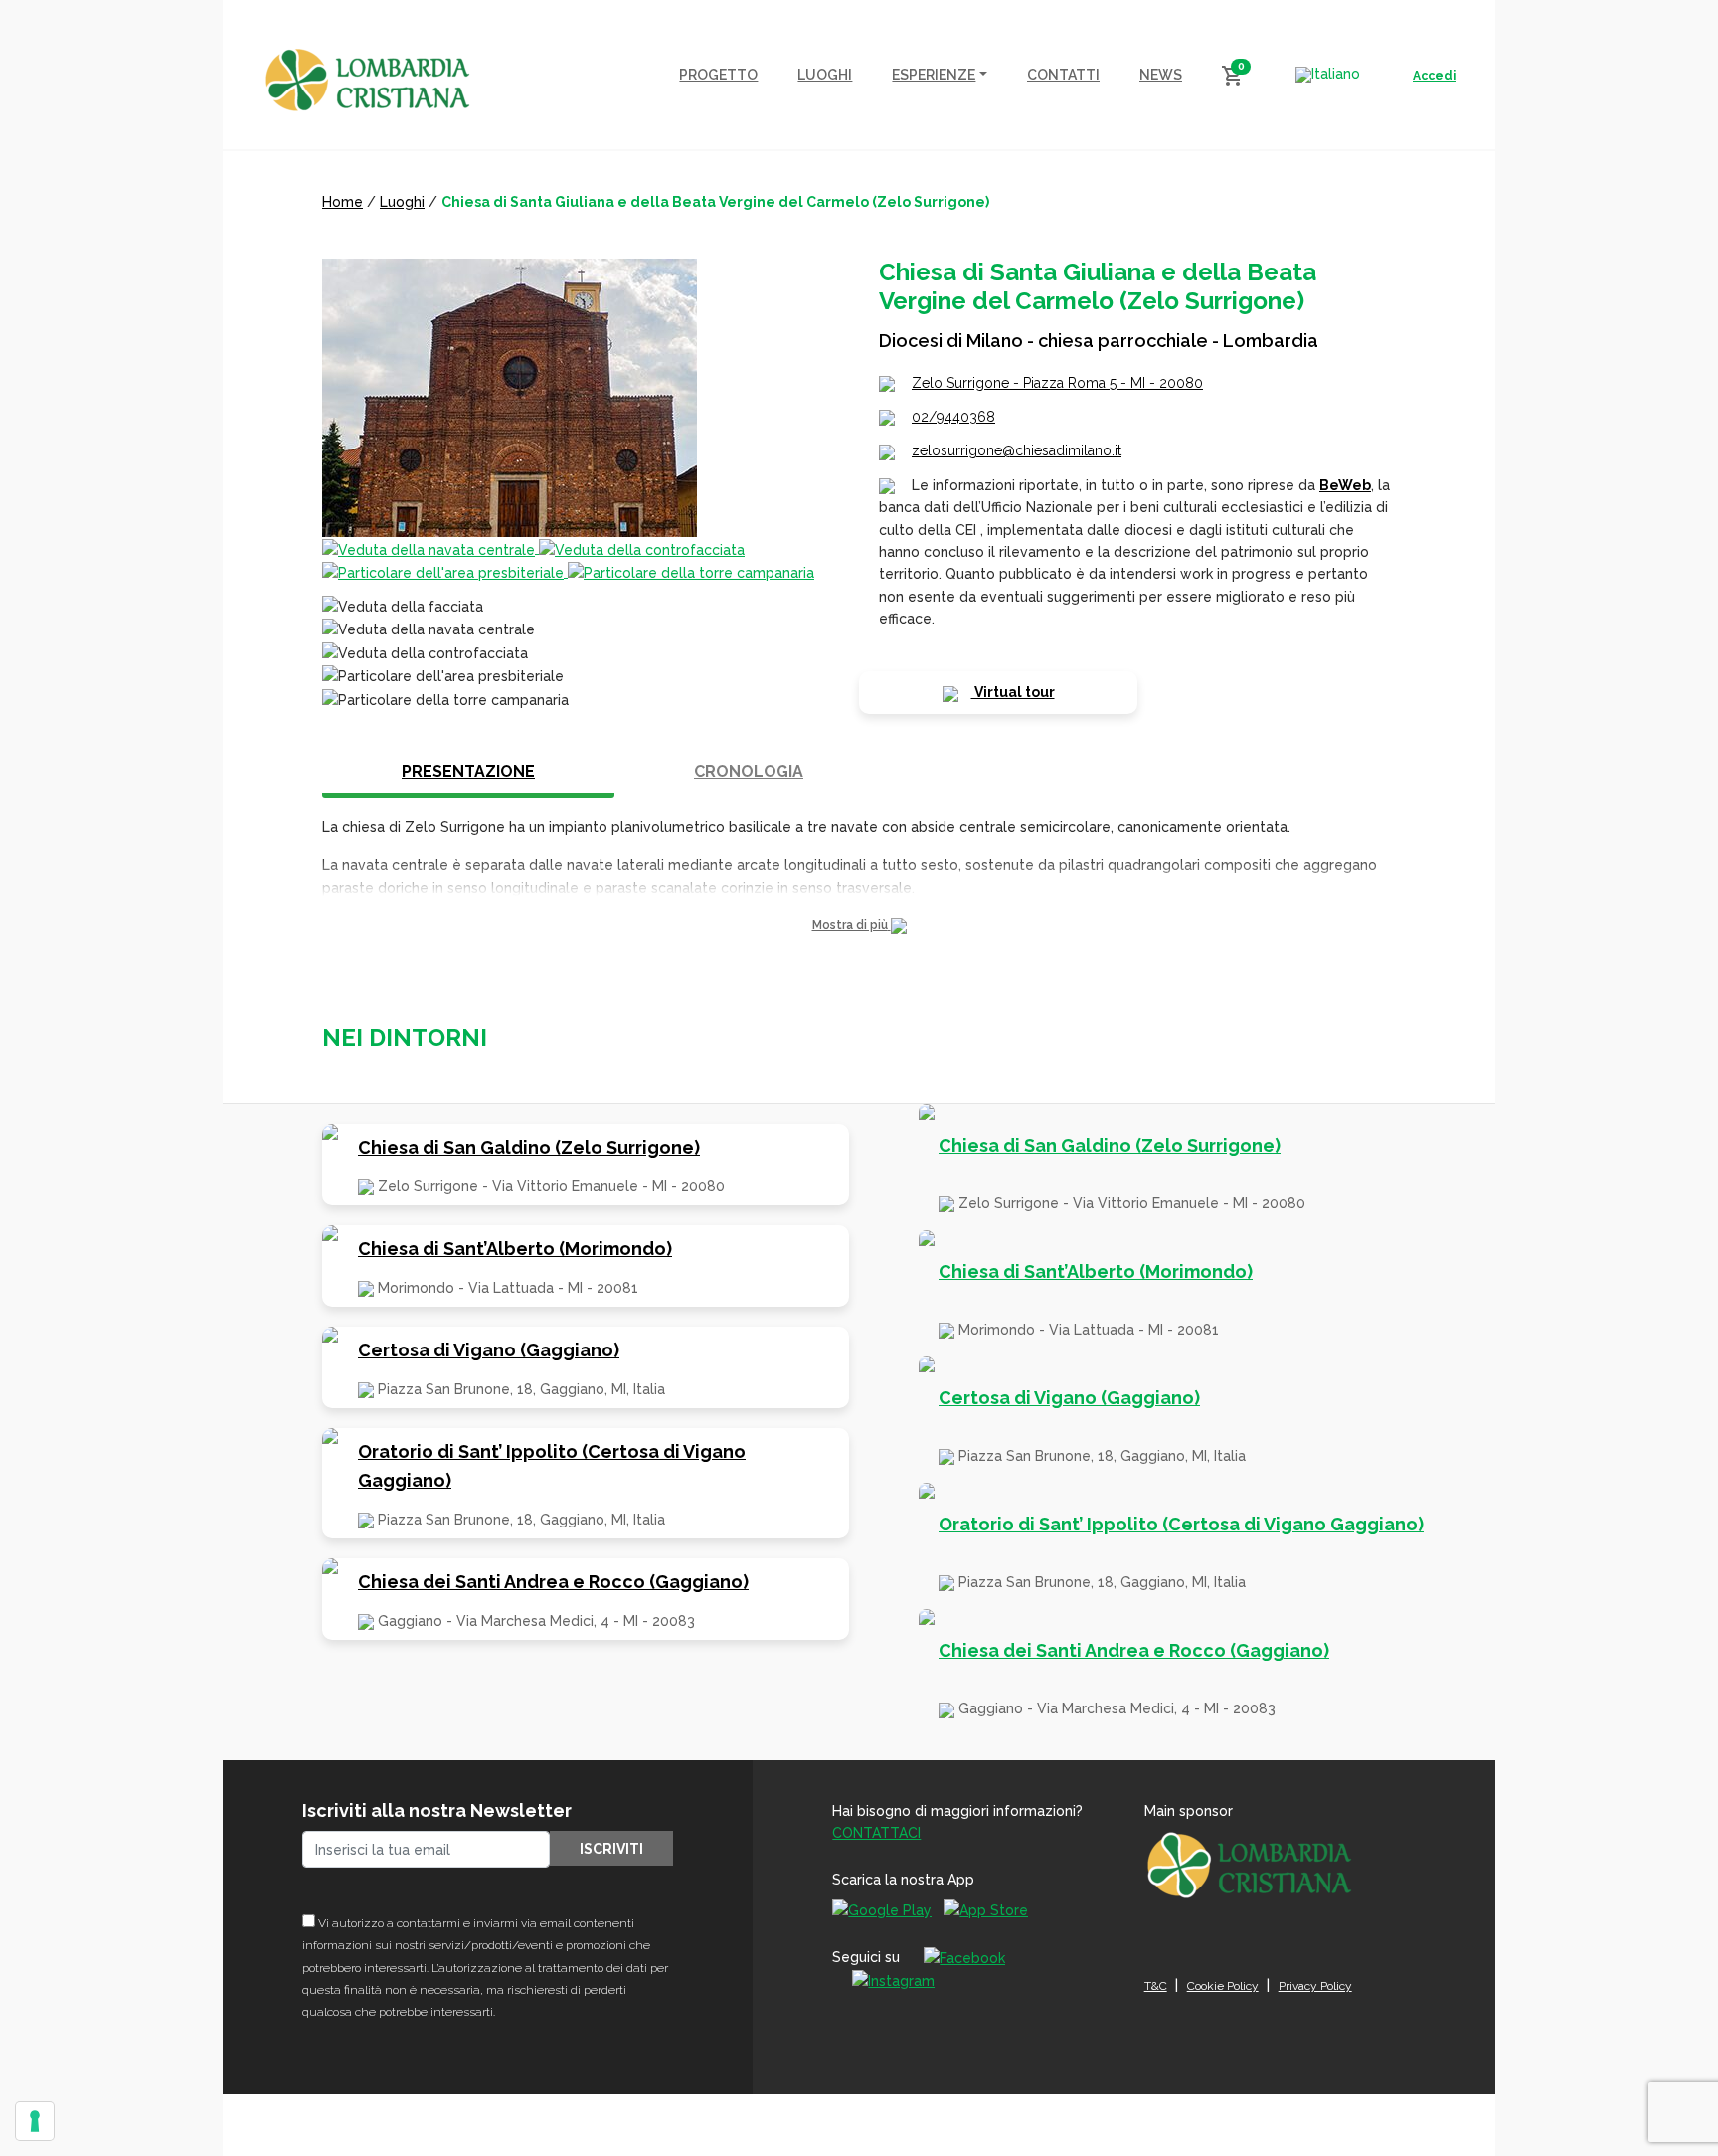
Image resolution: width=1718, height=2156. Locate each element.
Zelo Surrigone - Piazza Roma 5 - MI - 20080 (1057, 383)
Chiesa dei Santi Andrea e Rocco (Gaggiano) (553, 1582)
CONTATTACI (876, 1833)
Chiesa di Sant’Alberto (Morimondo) (515, 1249)
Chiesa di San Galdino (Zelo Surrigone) (529, 1147)
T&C (1156, 1986)
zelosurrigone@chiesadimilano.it (1017, 450)
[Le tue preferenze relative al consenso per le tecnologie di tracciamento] (35, 2121)
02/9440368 (953, 417)
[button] (859, 925)
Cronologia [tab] (749, 771)
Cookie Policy (1223, 1986)
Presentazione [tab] (468, 771)
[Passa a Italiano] (1328, 75)
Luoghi (402, 202)
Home (343, 202)
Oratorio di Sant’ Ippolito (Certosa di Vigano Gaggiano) (552, 1466)
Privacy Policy (1315, 1986)
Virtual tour (1013, 692)
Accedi (1434, 76)
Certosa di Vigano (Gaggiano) (489, 1350)
